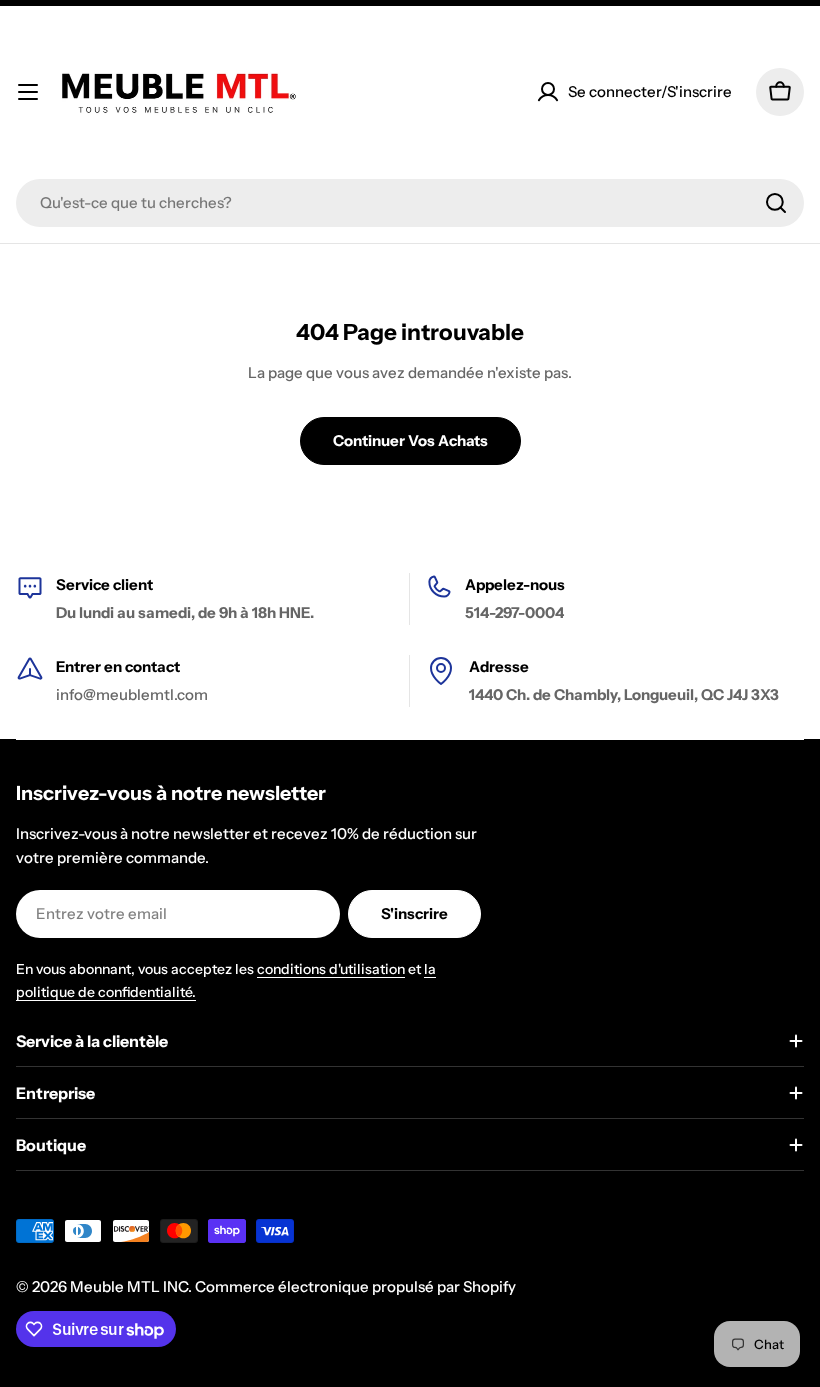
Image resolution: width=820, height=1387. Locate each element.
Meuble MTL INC (129, 1286)
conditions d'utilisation (331, 969)
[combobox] (410, 203)
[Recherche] (776, 203)
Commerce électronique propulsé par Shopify (355, 1286)
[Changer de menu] (28, 92)
